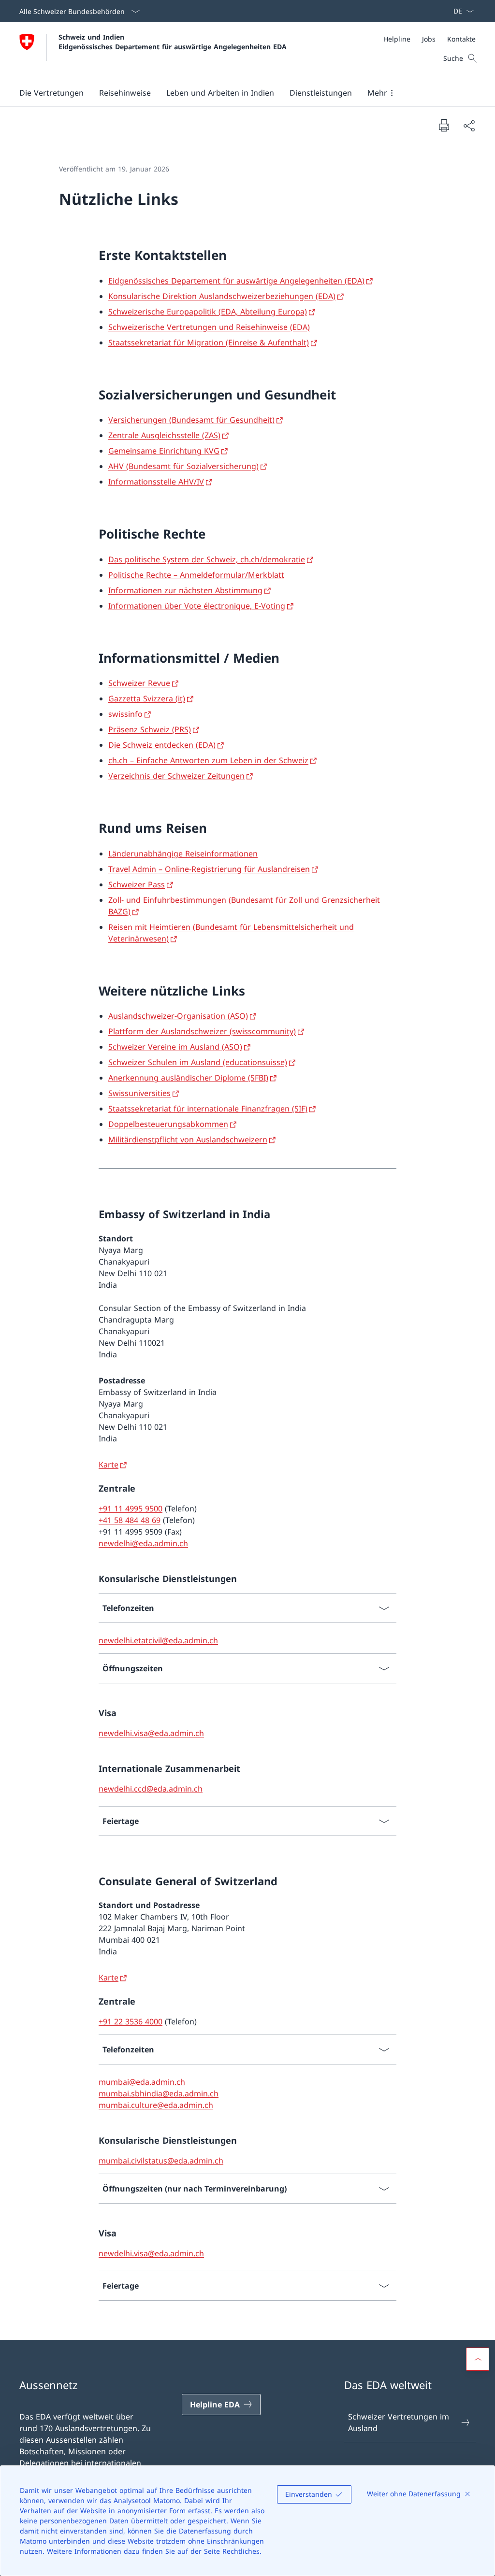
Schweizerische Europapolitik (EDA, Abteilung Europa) (208, 312)
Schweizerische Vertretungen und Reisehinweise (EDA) (209, 327)
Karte (109, 1465)
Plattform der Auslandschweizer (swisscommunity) (202, 1031)
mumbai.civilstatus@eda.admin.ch (161, 2161)
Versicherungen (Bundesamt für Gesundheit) (191, 420)
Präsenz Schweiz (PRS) (150, 729)
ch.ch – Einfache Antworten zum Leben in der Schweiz (208, 760)
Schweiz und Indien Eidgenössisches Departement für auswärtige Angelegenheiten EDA (173, 42)
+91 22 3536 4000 (131, 2021)
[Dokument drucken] (444, 125)
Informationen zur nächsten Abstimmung (185, 590)
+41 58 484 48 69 (130, 1520)
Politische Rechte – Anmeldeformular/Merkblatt (196, 575)
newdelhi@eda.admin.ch (143, 1543)
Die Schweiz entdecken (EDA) (162, 745)
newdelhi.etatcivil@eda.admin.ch (158, 1640)
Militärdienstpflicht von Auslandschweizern (188, 1139)
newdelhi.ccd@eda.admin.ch (151, 1789)
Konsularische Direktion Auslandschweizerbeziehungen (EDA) (222, 296)
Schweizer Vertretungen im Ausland (399, 2422)
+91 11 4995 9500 (131, 1509)
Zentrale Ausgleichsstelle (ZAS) (164, 435)
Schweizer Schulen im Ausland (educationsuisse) (198, 1062)
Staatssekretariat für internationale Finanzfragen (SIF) (208, 1109)
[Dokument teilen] (469, 126)
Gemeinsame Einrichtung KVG (164, 451)
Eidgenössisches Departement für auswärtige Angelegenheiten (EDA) (236, 281)
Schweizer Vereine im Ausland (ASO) (175, 1047)
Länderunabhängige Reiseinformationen (183, 854)
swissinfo (125, 714)
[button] (51, 93)
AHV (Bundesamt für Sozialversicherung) (183, 466)
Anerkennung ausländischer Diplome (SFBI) (188, 1078)
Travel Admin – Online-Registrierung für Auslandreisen (209, 869)
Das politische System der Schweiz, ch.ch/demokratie (207, 559)
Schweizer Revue (139, 683)
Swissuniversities (139, 1093)
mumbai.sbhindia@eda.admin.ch (159, 2093)
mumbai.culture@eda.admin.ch (156, 2105)
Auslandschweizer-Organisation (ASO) (178, 1016)
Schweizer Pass (137, 884)
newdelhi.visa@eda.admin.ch (151, 1733)
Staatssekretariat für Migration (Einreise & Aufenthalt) (209, 342)
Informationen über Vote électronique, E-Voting (197, 606)
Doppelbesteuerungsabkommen (168, 1124)
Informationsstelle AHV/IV (156, 482)
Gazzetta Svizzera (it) (147, 698)
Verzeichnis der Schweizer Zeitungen (176, 776)
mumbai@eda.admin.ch (142, 2082)
